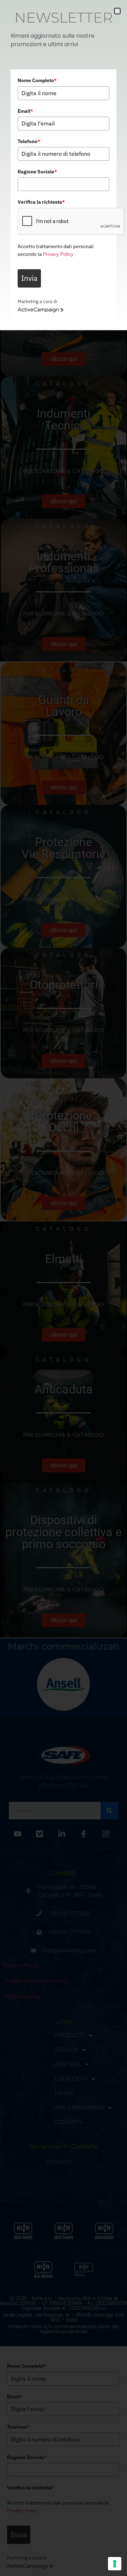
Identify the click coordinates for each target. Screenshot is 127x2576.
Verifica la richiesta (41, 202)
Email (25, 111)
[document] (64, 1288)
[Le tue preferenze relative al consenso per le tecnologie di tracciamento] (115, 2564)
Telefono (29, 141)
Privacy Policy (58, 254)
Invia (29, 278)
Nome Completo (37, 80)
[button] (117, 11)
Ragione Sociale (37, 172)
